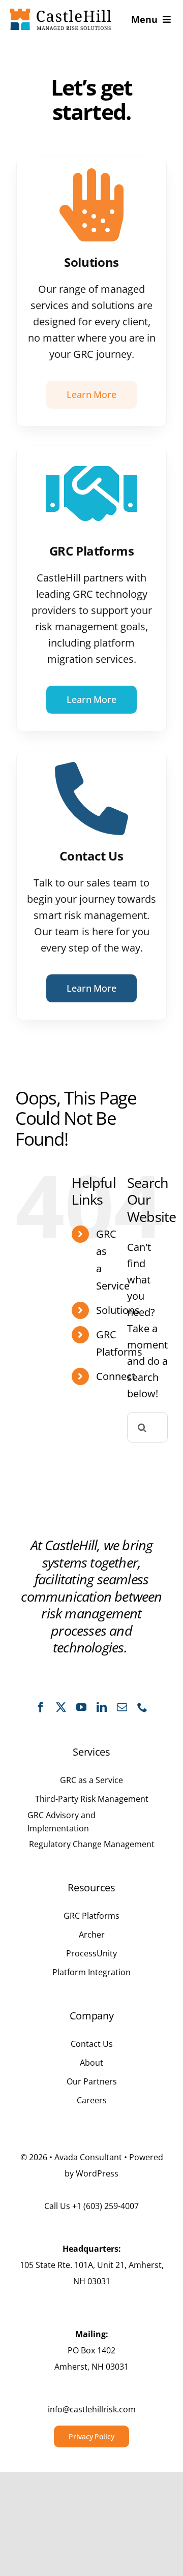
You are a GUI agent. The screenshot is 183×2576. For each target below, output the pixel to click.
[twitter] (61, 1707)
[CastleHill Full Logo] (61, 13)
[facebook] (41, 1707)
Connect (116, 1376)
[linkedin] (102, 1707)
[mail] (122, 1707)
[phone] (142, 1707)
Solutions (118, 1310)
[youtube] (81, 1707)
